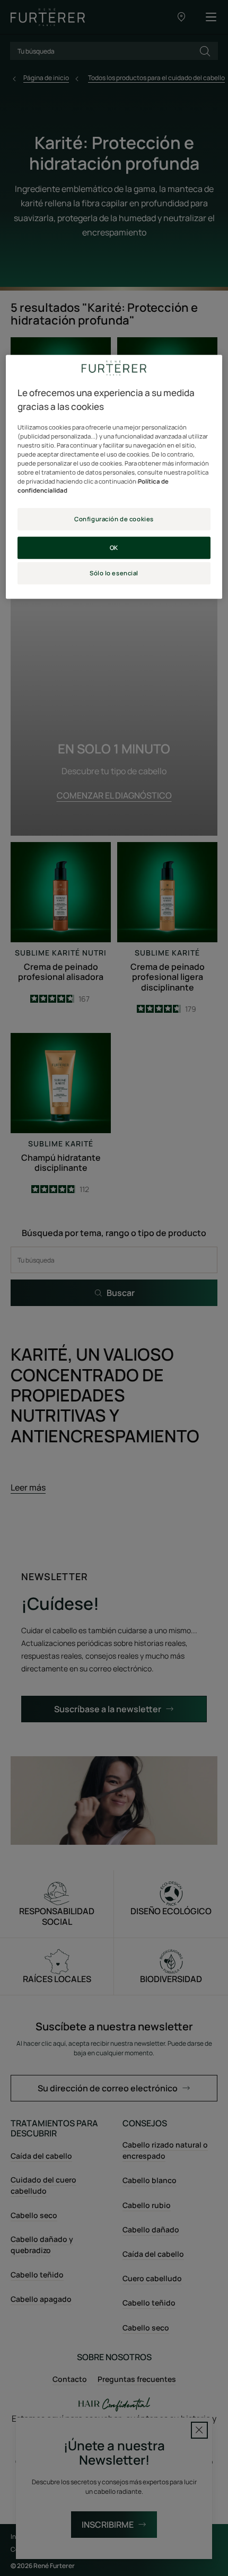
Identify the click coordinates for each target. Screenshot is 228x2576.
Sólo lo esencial (114, 573)
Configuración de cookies (114, 519)
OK (114, 547)
